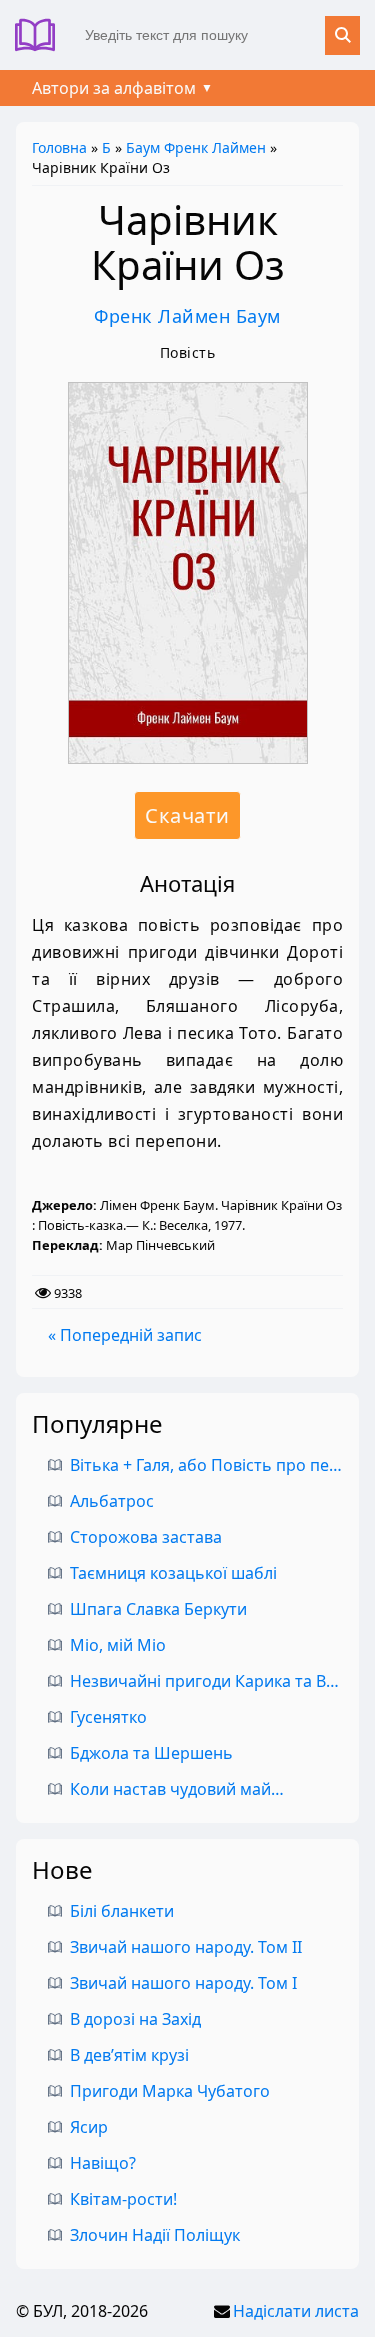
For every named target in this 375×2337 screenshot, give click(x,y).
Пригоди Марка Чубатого (170, 2091)
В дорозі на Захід (135, 2019)
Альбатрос (112, 1501)
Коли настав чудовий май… (177, 1789)
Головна (59, 147)
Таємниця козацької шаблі (173, 1573)
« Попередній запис (125, 1335)
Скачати (187, 815)
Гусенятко (108, 1717)
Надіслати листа (296, 2311)
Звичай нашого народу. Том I (183, 1983)
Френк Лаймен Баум (187, 316)
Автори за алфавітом (114, 88)
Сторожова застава (146, 1537)
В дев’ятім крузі (129, 2055)
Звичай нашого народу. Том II (186, 1947)
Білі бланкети (122, 1911)
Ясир (89, 2127)
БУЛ (42, 35)
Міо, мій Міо (118, 1645)
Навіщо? (103, 2163)
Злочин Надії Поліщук (155, 2235)
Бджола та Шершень (151, 1753)
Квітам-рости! (123, 2199)
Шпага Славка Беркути (158, 1609)
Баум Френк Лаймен (196, 147)
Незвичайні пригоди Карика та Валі (209, 1681)
